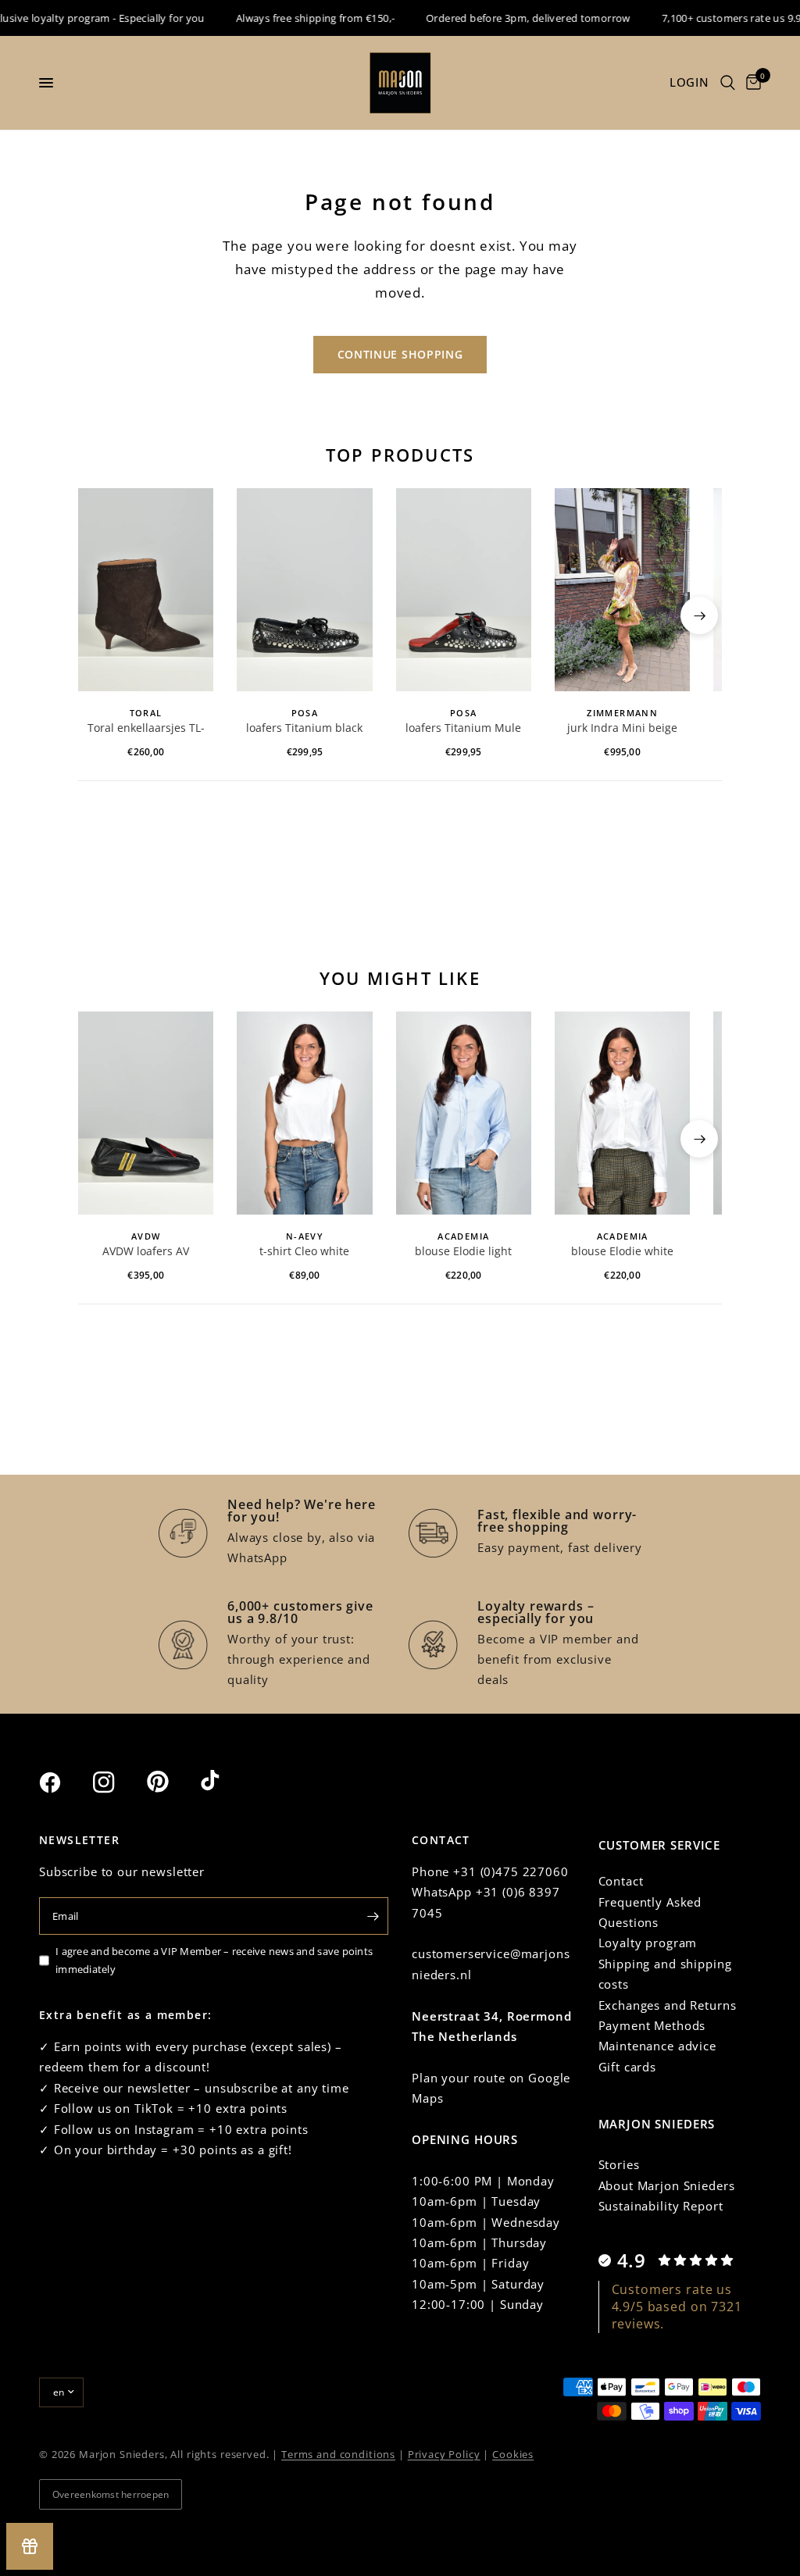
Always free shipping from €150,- (296, 18)
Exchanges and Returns (668, 2005)
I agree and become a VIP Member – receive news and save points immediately (214, 1960)
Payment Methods (652, 2025)
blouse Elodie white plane (622, 1252)
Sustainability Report (661, 2206)
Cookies (513, 2454)
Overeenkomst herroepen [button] (111, 2494)
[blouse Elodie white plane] (622, 1113)
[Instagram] (118, 1782)
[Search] (728, 83)
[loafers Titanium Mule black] (464, 590)
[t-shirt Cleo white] (304, 1113)
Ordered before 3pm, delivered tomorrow (509, 18)
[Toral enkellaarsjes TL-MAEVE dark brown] (146, 590)
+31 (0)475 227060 (511, 1871)
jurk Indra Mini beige (622, 728)
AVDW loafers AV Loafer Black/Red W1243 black (146, 1252)
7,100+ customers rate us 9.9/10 (721, 18)
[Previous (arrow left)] (101, 615)
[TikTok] (226, 1782)
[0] (751, 83)
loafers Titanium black (304, 728)
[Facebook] (64, 1782)
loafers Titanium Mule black (463, 729)
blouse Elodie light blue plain (463, 1252)
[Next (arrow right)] (699, 615)
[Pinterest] (172, 1782)
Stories (619, 2164)
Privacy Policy (444, 2454)
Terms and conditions (338, 2454)
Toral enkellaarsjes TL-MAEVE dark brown (146, 729)
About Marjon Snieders (667, 2185)
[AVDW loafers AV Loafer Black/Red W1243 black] (146, 1113)
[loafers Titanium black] (304, 590)
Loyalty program (648, 1943)
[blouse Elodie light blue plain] (464, 1113)
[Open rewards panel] (30, 2546)
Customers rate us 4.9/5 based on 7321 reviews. (677, 2307)
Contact (621, 1881)
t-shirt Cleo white (304, 1251)
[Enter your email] (373, 1916)
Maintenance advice (657, 2046)
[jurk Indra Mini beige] (622, 590)
